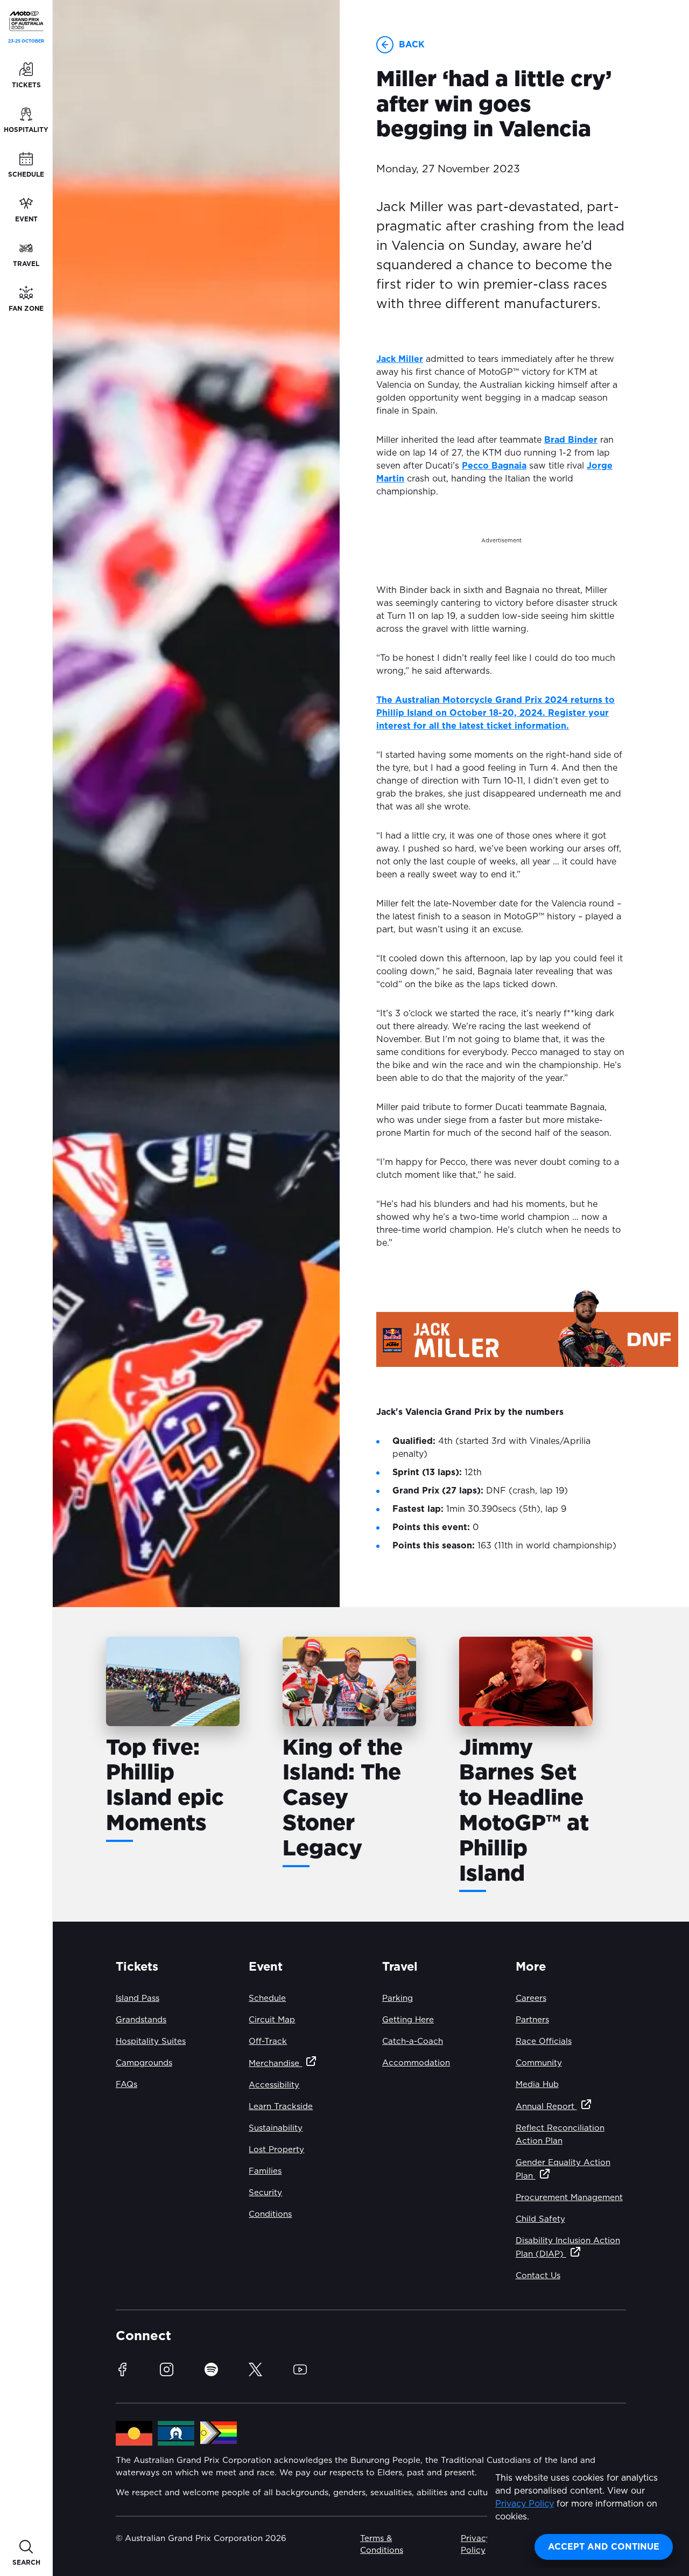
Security (265, 2193)
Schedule (267, 1998)
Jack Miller (400, 359)
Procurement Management (569, 2198)
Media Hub (537, 2085)
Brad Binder (571, 440)
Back (412, 45)
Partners (532, 2020)
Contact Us (538, 2276)
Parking (398, 1998)
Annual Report (546, 2107)
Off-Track (268, 2041)
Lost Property (276, 2150)
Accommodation (416, 2063)
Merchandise (275, 2064)
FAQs (126, 2085)
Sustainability (276, 2128)
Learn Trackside (281, 2107)
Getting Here (408, 2020)
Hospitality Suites (151, 2041)
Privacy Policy (525, 2504)
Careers (531, 1998)
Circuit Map (272, 2020)
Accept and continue (604, 2547)
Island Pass (138, 1998)
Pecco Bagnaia (494, 466)
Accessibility (274, 2085)
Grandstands (141, 2020)
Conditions (270, 2214)
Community (539, 2063)
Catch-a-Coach (413, 2041)
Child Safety (540, 2219)
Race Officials (544, 2041)
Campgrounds (144, 2063)
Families (265, 2171)
